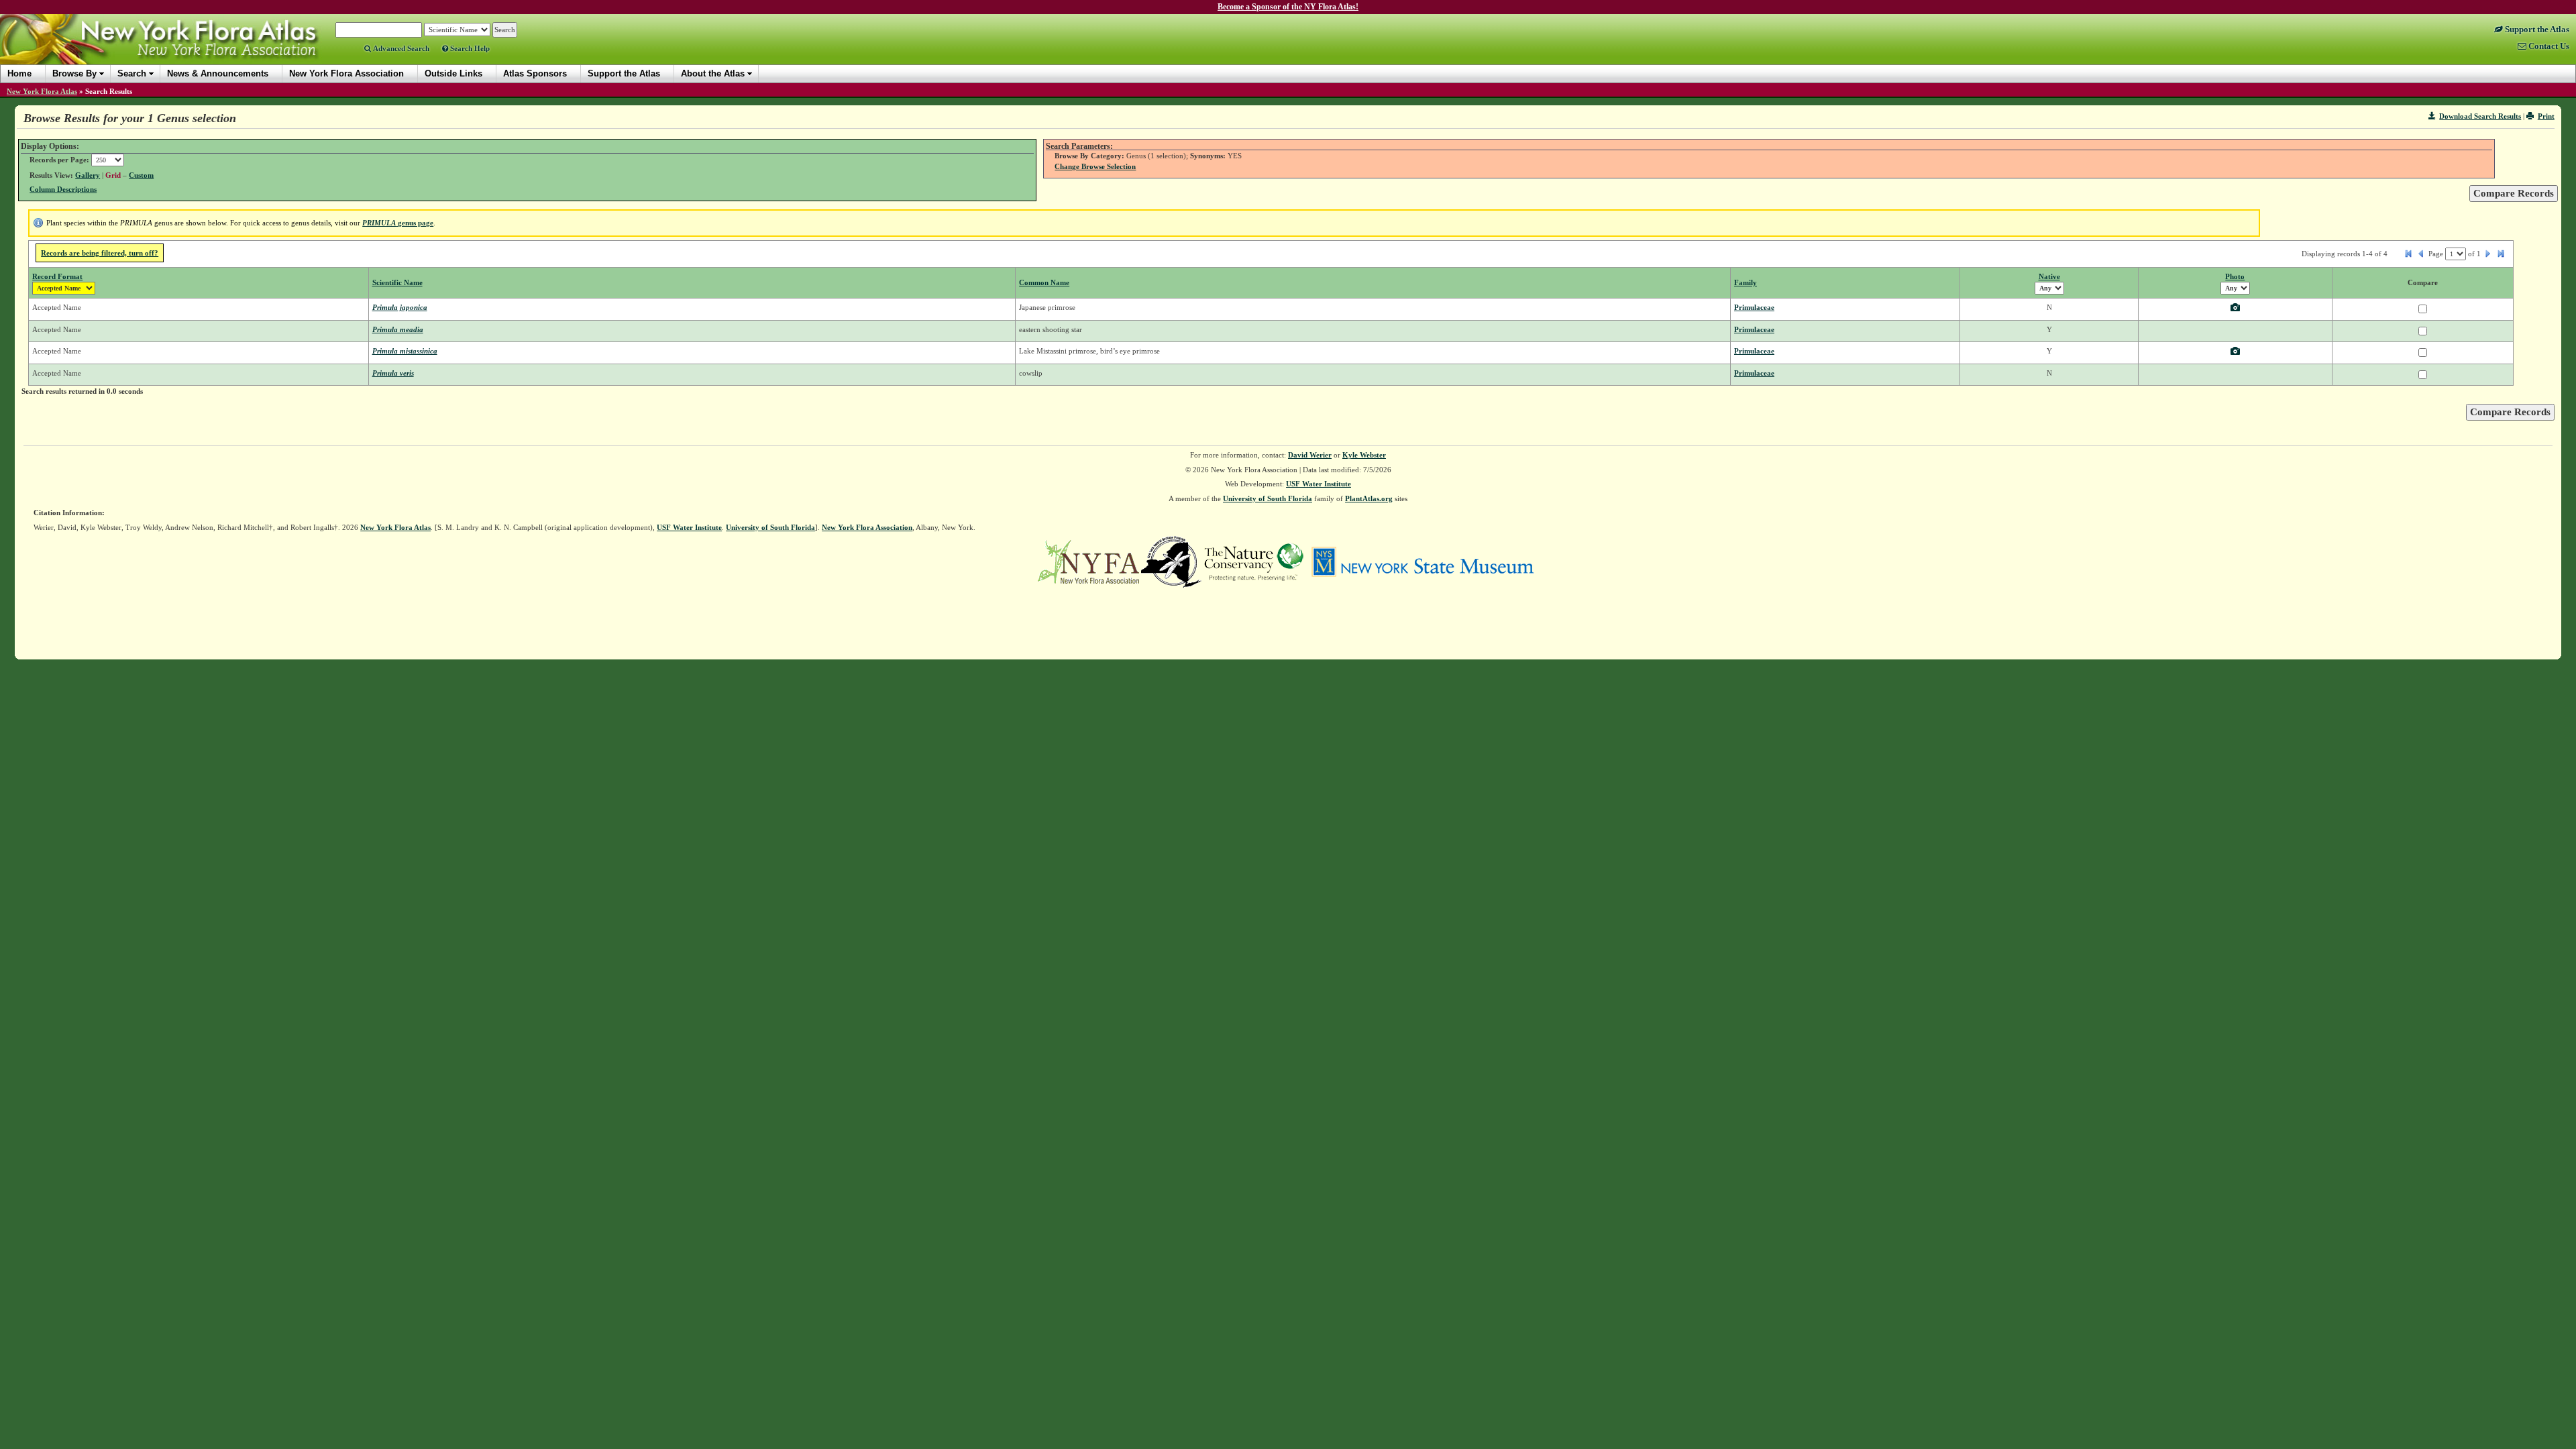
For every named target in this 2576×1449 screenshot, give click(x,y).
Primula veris (393, 373)
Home (19, 73)
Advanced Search (400, 48)
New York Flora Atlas (42, 91)
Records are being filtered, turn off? (100, 253)
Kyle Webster (1364, 455)
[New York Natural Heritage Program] (1171, 561)
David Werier (1310, 455)
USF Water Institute (1319, 484)
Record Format (57, 276)
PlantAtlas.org (1369, 498)
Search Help (469, 48)
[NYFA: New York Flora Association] (1088, 561)
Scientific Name (397, 282)
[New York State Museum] (1423, 561)
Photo (2235, 276)
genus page (398, 223)
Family (1746, 282)
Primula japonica (400, 307)
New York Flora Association (177, 50)
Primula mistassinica (405, 351)
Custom (141, 175)
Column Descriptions (63, 189)
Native (2049, 276)
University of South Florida (1268, 498)
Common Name (1044, 282)
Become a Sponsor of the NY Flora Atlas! (1288, 7)
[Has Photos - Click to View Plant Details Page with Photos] (2235, 309)
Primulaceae (1754, 307)
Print (2546, 116)
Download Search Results (2480, 116)
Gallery (88, 175)
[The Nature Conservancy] (1254, 561)
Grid (113, 175)
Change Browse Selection (1095, 166)
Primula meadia (398, 329)
